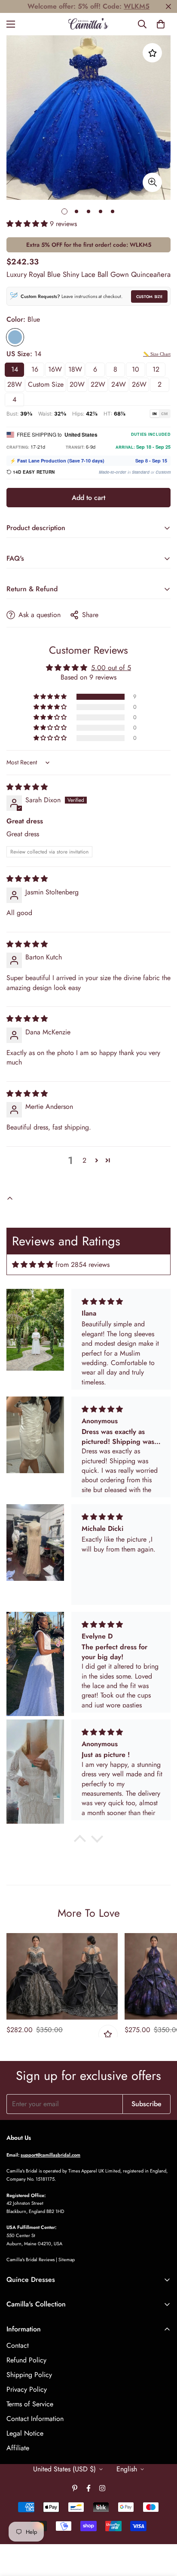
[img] (27, 787)
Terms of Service (30, 2404)
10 (136, 369)
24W (119, 384)
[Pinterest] (75, 2488)
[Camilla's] (89, 24)
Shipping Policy (29, 2375)
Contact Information (35, 2419)
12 (156, 369)
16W (55, 369)
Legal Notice (25, 2433)
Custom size (46, 384)
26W (139, 384)
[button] (161, 24)
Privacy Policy (27, 2389)
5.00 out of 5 (111, 668)
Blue (15, 337)
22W (98, 384)
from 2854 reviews (82, 1265)
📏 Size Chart (157, 354)
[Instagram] (102, 2488)
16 (35, 369)
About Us (19, 2138)
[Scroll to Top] (162, 2530)
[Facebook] (88, 2488)
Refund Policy (26, 2360)
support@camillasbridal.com (50, 2155)
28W (15, 384)
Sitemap (67, 2259)
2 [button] (84, 1160)
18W (75, 369)
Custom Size (149, 296)
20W (77, 384)
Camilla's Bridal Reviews (31, 2259)
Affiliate (18, 2448)
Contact (18, 2345)
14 (15, 369)
